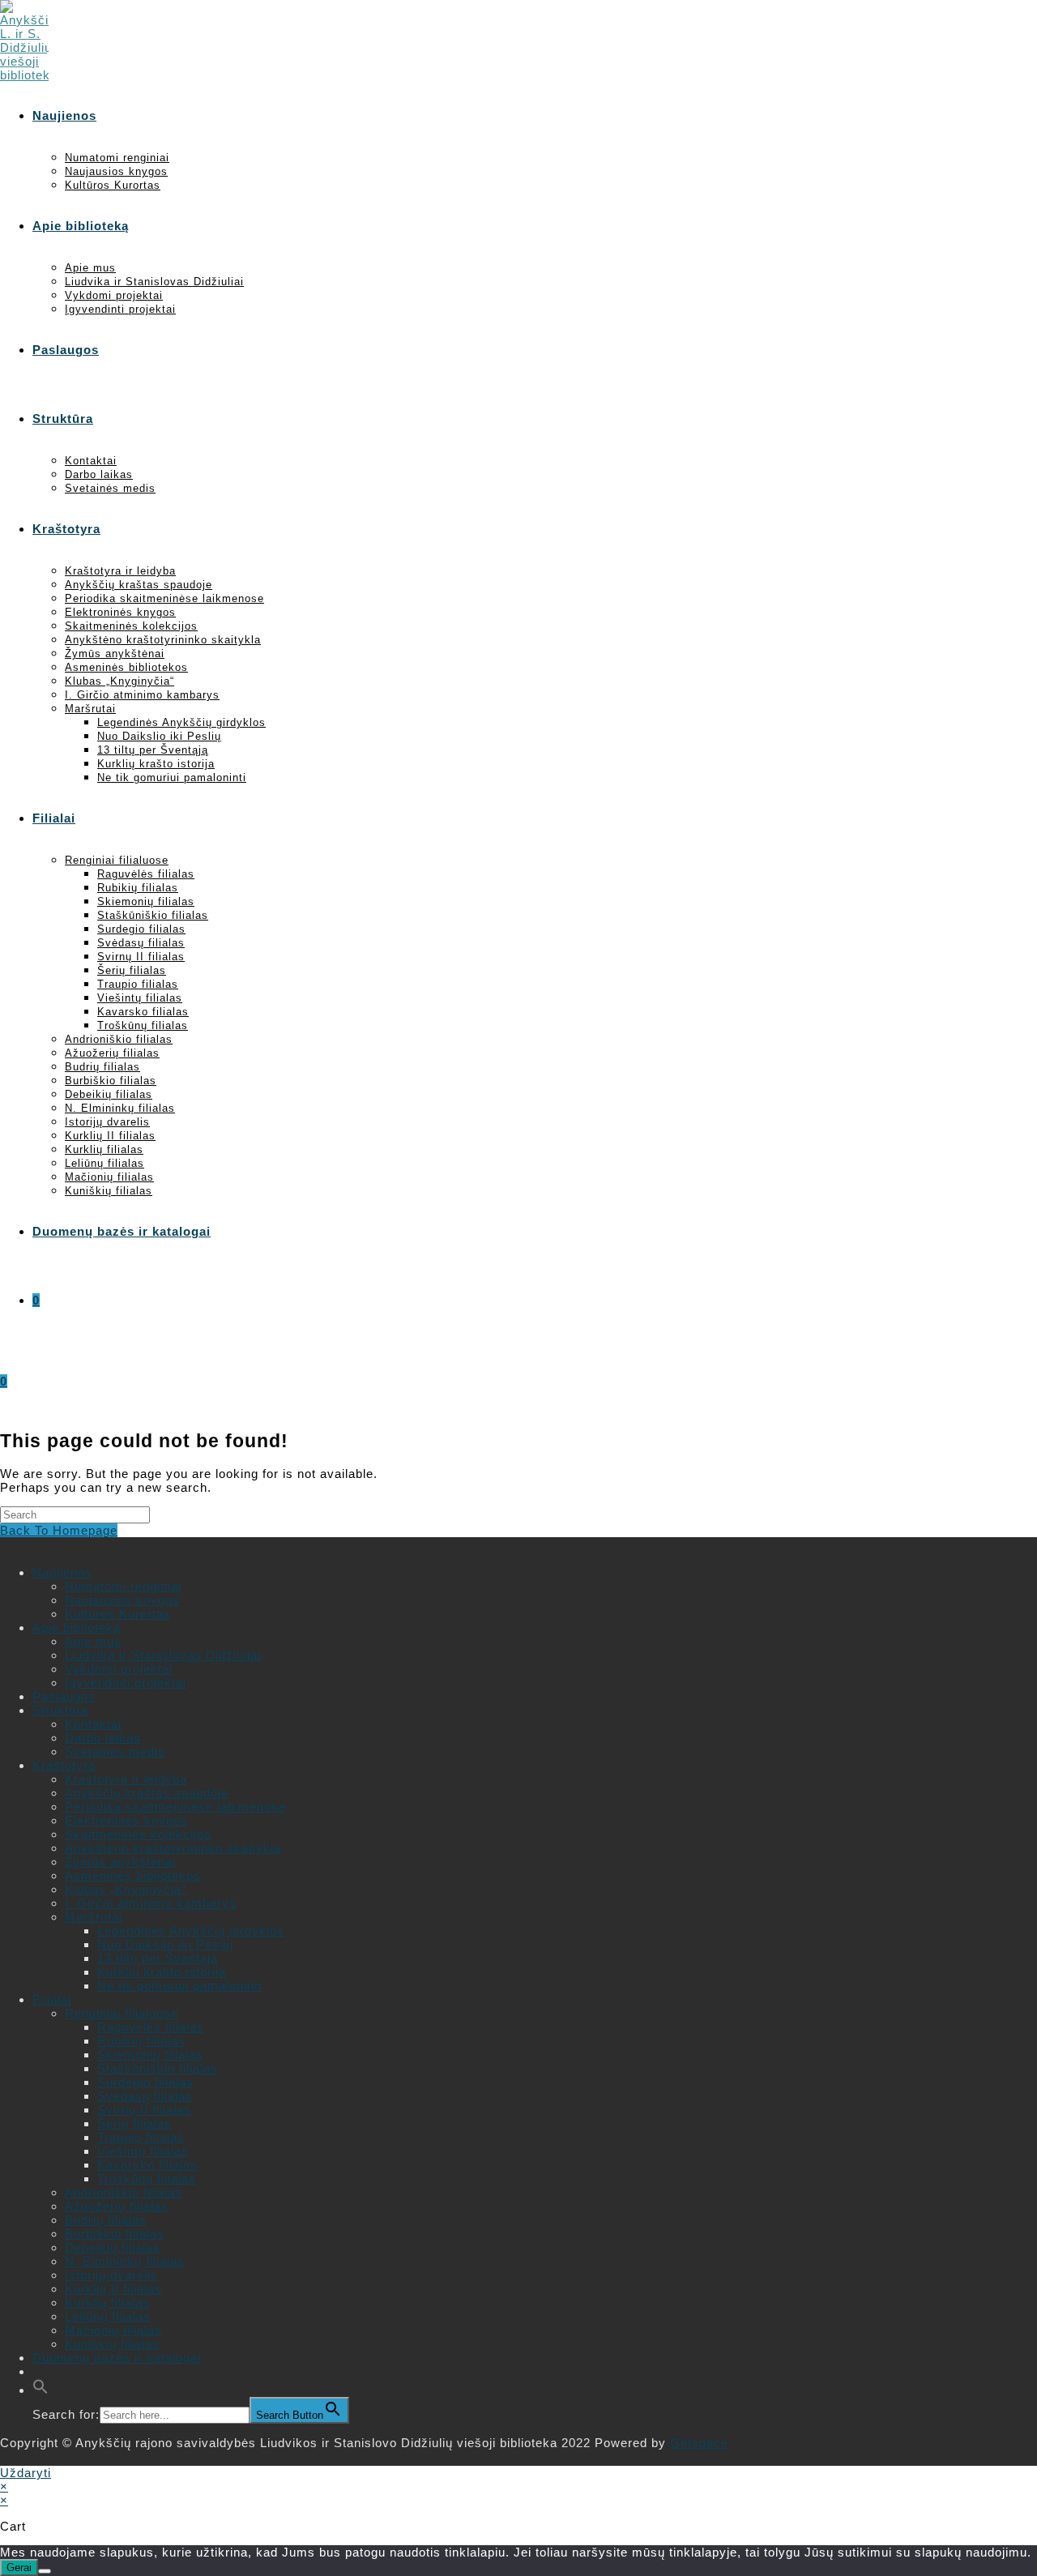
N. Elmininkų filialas (125, 2261)
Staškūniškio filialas (158, 2068)
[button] (41, 2390)
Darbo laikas (103, 1738)
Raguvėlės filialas (151, 2027)
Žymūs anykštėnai (120, 1862)
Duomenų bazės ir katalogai (117, 2358)
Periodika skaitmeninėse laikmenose (175, 1807)
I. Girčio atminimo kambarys (151, 1903)
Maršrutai (94, 1917)
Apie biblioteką (77, 1628)
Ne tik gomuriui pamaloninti (179, 1986)
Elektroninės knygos (126, 1820)
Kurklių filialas (107, 2303)
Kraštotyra (64, 1765)
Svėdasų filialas (145, 2096)
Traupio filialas (141, 2137)
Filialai (52, 1999)
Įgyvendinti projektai (126, 1683)
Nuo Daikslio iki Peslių (165, 1944)
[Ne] (45, 2571)
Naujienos (62, 1572)
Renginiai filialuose (122, 2013)
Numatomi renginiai (123, 1586)
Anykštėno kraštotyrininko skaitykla (173, 1848)
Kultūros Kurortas (118, 1614)
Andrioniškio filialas (124, 2192)
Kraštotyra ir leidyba (126, 1779)
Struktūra (60, 1710)
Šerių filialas (134, 2123)
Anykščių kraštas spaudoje (147, 1793)
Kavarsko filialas (147, 2165)
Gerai (19, 2567)
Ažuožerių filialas (117, 2206)
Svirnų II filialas (144, 2110)
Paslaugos (64, 1696)
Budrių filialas (106, 2220)
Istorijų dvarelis (111, 2275)
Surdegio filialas (145, 2082)
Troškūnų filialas (147, 2179)
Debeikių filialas (113, 2247)
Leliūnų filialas (108, 2316)
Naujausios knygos (122, 1600)
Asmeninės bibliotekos (133, 1875)
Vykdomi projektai (119, 1669)
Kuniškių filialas (112, 2344)
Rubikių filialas (141, 2041)
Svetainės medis (115, 1752)
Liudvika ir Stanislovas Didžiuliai (163, 1655)
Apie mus (93, 1641)
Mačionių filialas (113, 2330)
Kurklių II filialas (113, 2289)
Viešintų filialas (143, 2151)
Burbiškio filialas (115, 2234)
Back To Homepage (59, 1530)
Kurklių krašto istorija (162, 1972)
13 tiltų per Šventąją (158, 1958)
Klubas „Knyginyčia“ (126, 1889)
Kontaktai (93, 1724)
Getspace (699, 2443)
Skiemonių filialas (150, 2055)
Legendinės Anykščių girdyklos (191, 1931)
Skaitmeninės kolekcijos (138, 1834)
